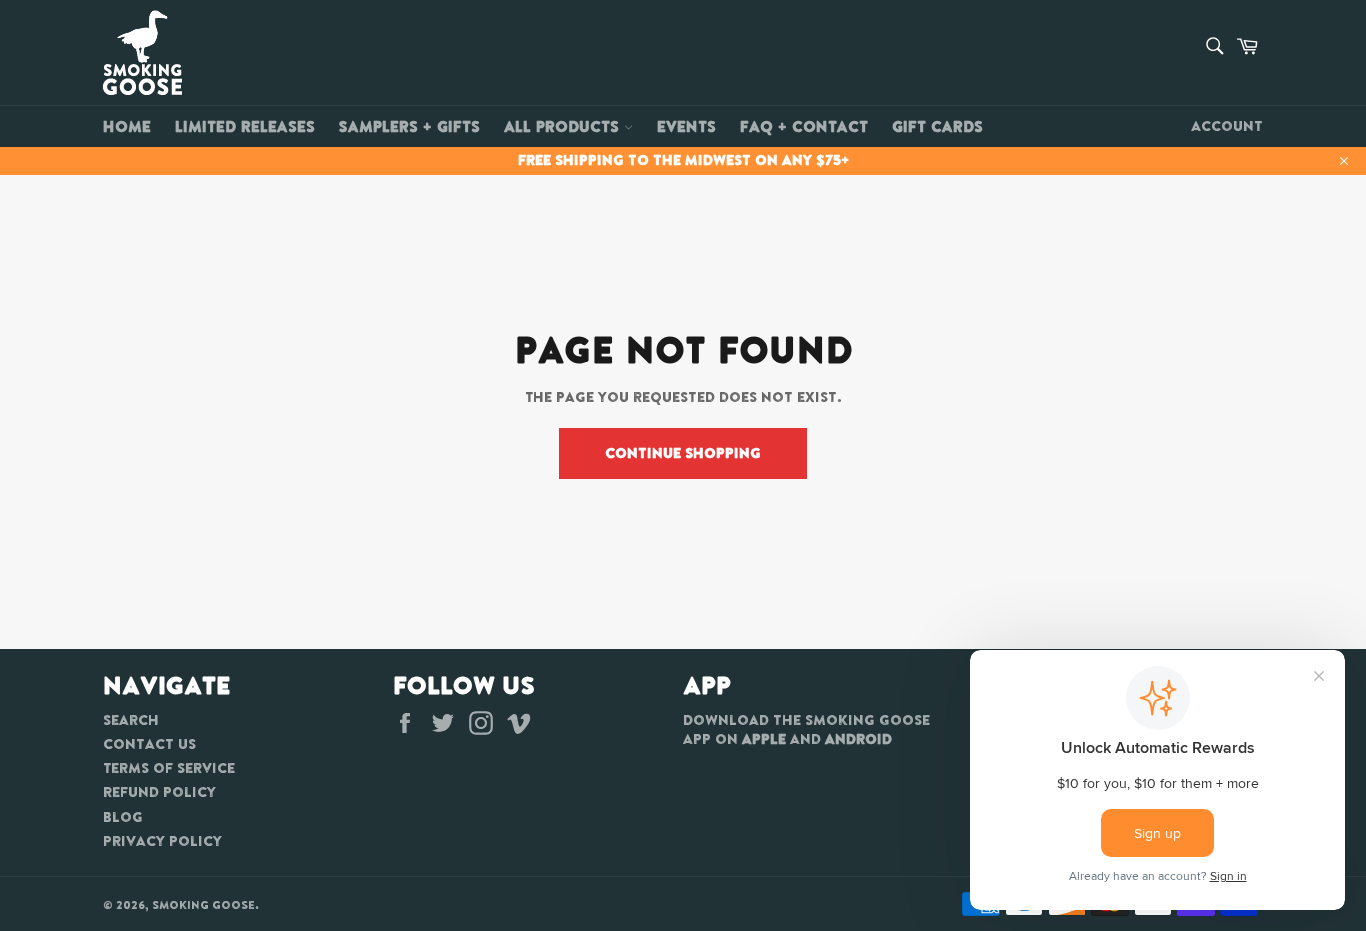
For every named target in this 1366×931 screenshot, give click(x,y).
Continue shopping (683, 453)
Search (131, 720)
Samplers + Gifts (409, 126)
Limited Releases (245, 126)
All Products (564, 126)
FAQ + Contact (804, 126)
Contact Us (149, 744)
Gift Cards (937, 126)
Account (1227, 126)
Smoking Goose (203, 905)
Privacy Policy (162, 841)
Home (127, 126)
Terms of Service (169, 768)
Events (686, 126)
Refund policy (159, 792)
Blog (123, 817)
